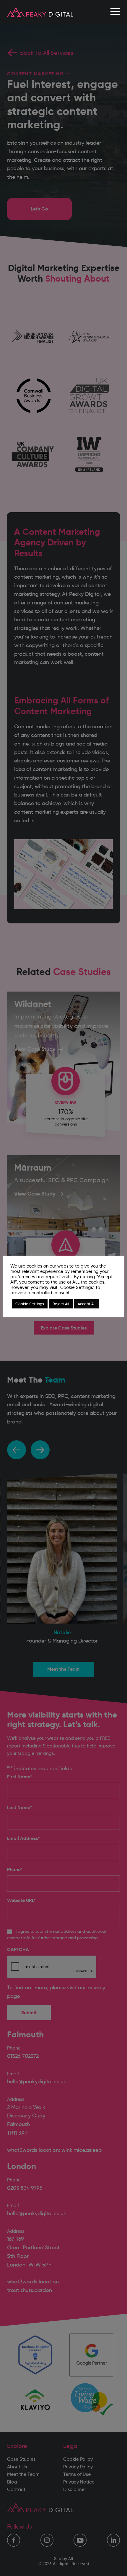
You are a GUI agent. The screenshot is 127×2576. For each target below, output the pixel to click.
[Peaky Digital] (40, 12)
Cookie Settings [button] (30, 1304)
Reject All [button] (61, 1304)
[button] (115, 12)
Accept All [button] (87, 1304)
